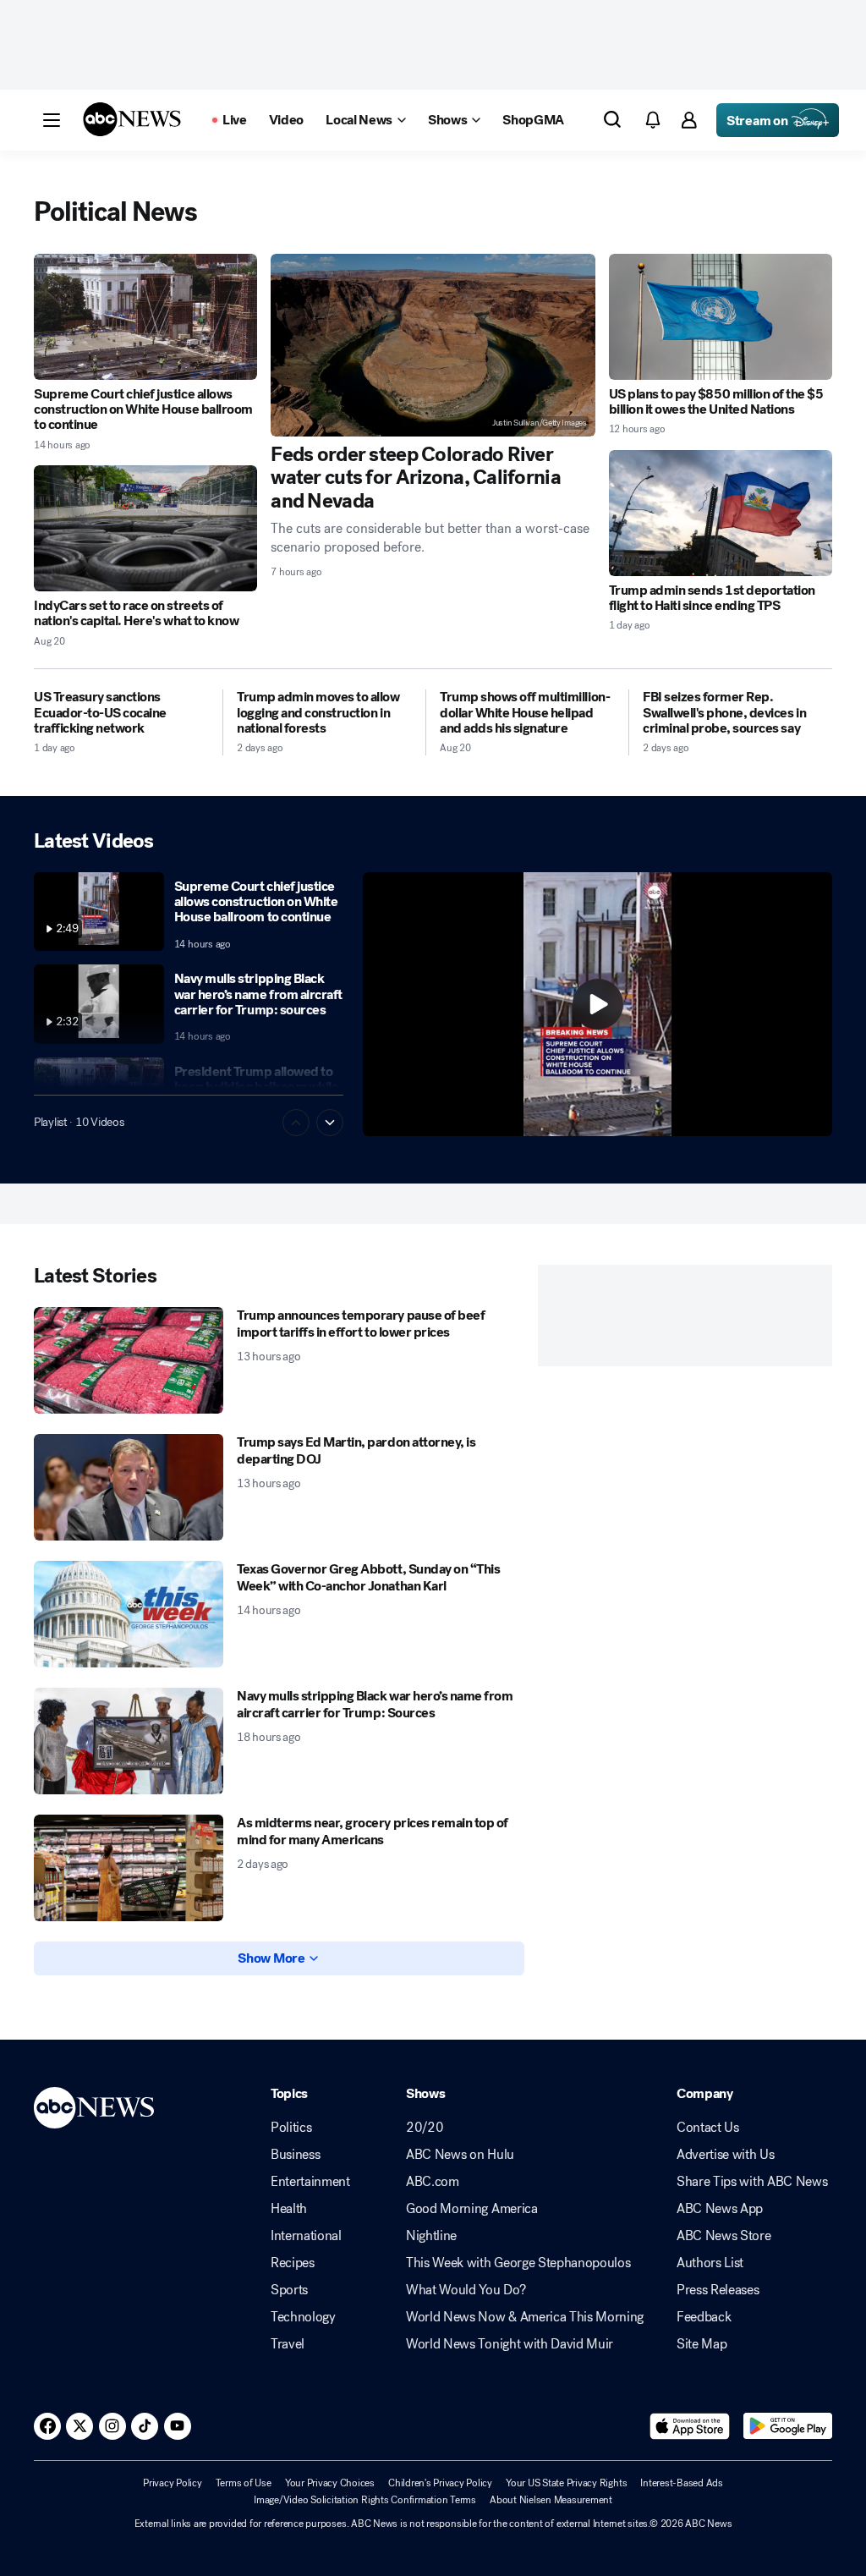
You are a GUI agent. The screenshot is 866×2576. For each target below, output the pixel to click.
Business (295, 2155)
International (306, 2236)
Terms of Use (244, 2483)
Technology (303, 2317)
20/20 (425, 2128)
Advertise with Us (726, 2155)
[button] (52, 120)
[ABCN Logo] (132, 119)
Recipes (293, 2263)
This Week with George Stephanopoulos (518, 2263)
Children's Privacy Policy (440, 2483)
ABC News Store (724, 2236)
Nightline (431, 2236)
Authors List (710, 2263)
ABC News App (720, 2209)
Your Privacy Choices (330, 2483)
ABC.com (433, 2182)
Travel (288, 2344)
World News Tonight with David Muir (510, 2344)
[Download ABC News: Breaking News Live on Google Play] (788, 2426)
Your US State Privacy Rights (566, 2483)
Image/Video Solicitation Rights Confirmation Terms (365, 2500)
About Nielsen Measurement (551, 2500)
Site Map (702, 2344)
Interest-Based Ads (682, 2483)
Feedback (704, 2317)
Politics (291, 2128)
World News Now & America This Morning (525, 2317)
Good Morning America (472, 2209)
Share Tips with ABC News (752, 2182)
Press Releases (718, 2290)
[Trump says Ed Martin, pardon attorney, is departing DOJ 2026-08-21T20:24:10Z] (129, 1487)
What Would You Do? (466, 2290)
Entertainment (310, 2182)
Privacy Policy (173, 2483)
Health (289, 2209)
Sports (289, 2290)
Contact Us (708, 2128)
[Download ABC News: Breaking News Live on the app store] (690, 2426)
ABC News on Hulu (460, 2155)
